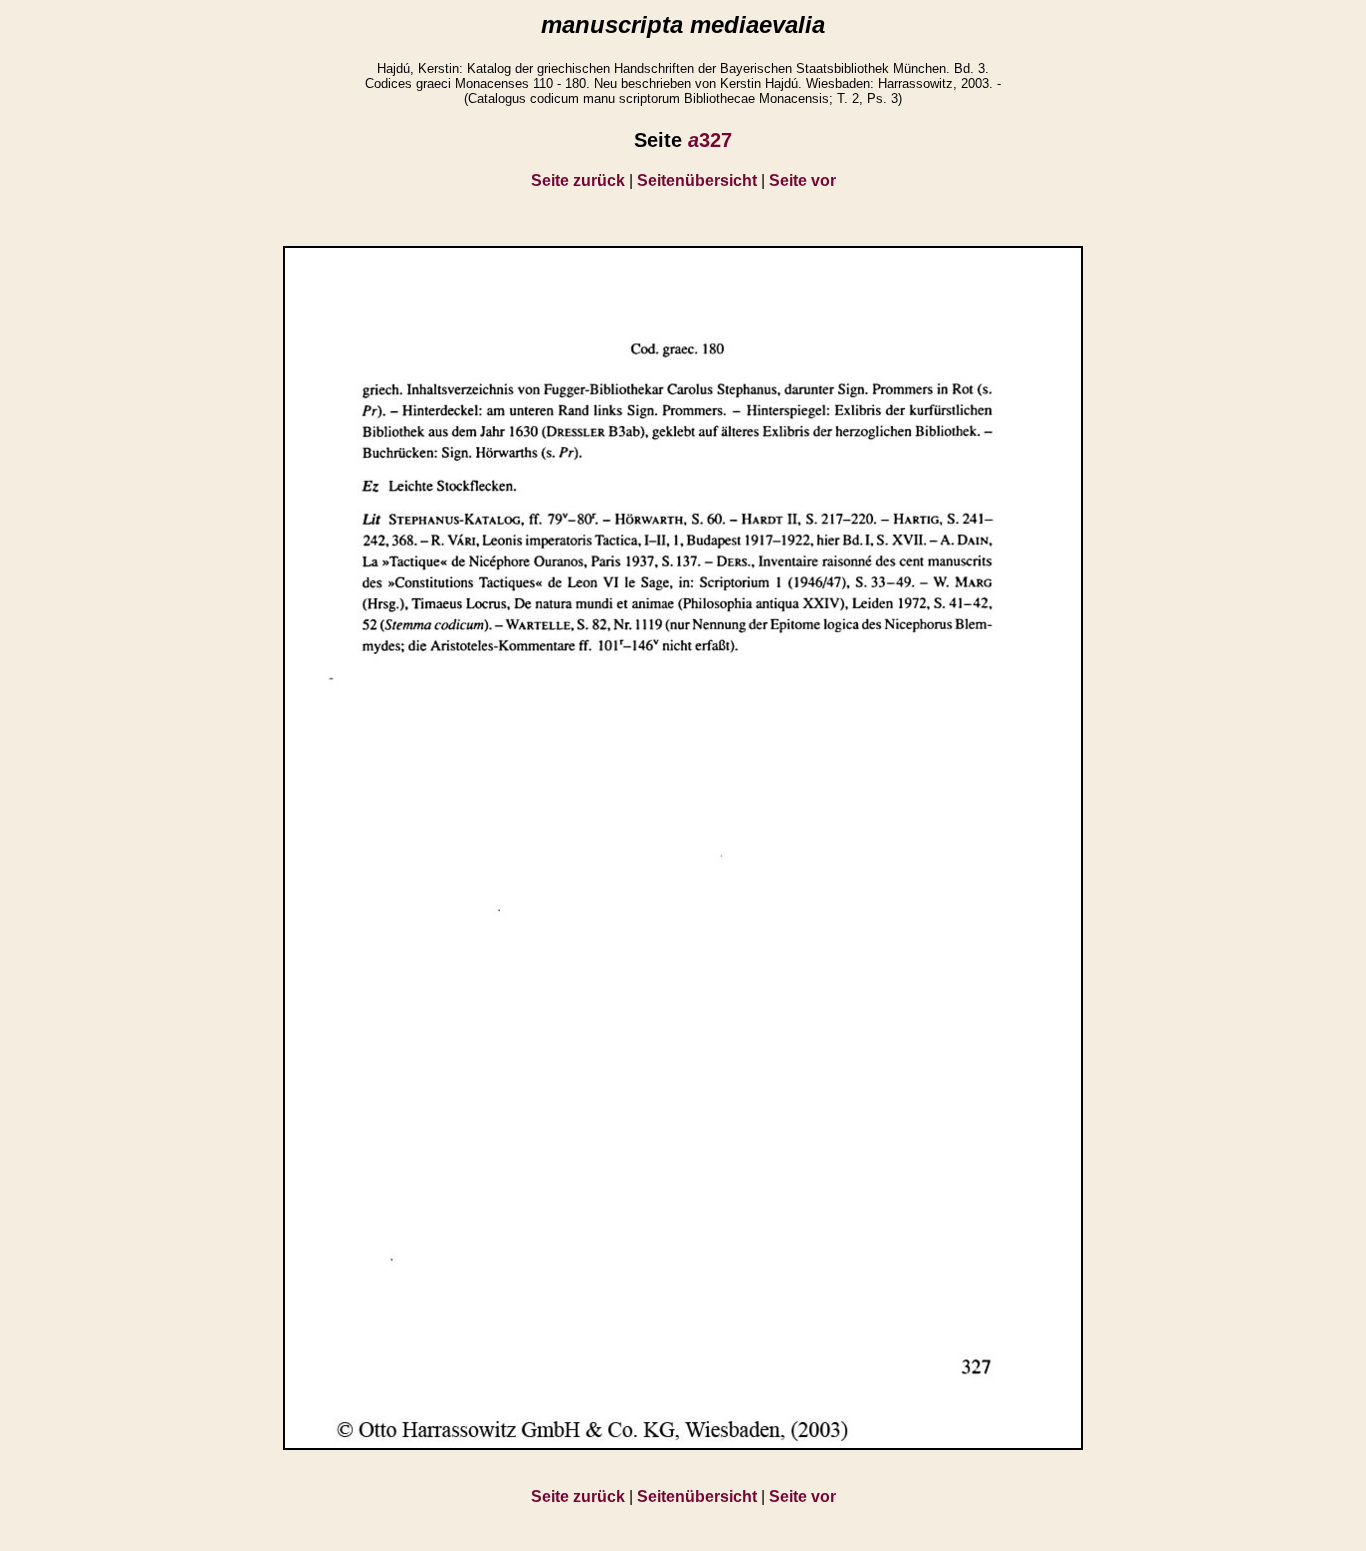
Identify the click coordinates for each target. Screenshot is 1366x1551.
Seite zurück (578, 180)
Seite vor (802, 180)
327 (710, 140)
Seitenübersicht (697, 180)
